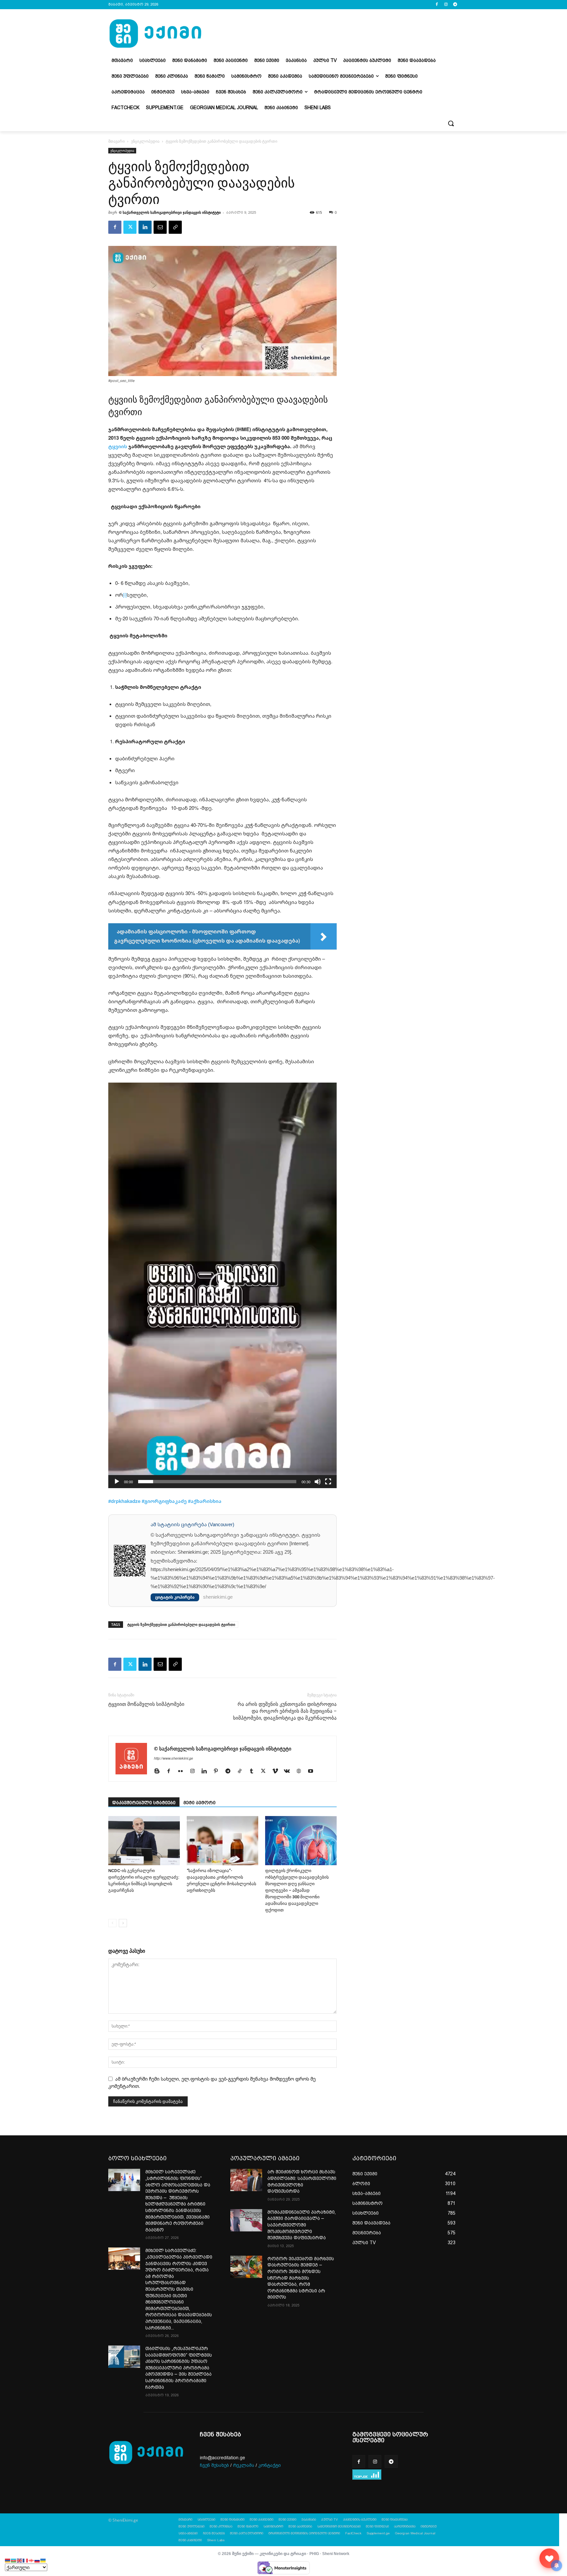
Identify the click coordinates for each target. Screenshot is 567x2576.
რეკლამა (244, 2465)
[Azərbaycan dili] (14, 2560)
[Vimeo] (277, 1771)
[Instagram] (446, 5)
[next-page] (123, 1923)
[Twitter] (130, 227)
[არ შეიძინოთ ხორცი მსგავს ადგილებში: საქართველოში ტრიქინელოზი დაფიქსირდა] (246, 2180)
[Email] (160, 227)
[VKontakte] (289, 1771)
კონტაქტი (270, 2465)
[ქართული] (31, 2560)
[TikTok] (242, 1771)
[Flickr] (183, 1771)
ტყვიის (118, 446)
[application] (222, 1285)
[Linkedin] (145, 227)
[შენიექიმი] (549, 2558)
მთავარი (116, 141)
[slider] (217, 1482)
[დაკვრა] (117, 1482)
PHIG (314, 2554)
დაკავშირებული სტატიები (144, 1803)
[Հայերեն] (8, 2560)
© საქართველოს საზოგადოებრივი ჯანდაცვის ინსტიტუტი (170, 212)
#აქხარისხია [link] (205, 1501)
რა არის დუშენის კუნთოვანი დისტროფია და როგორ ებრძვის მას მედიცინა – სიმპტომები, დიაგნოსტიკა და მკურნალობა (285, 1711)
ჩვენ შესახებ (214, 2465)
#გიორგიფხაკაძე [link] (164, 1501)
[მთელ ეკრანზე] (328, 1482)
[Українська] (43, 2560)
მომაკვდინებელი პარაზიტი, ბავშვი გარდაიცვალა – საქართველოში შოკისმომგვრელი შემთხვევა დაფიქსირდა (302, 2225)
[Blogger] (159, 1771)
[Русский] (37, 2560)
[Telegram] (455, 5)
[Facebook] (437, 5)
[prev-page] (112, 1923)
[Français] (26, 2560)
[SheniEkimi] (155, 34)
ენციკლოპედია (145, 141)
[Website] (301, 1771)
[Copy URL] (175, 227)
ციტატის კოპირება (175, 1597)
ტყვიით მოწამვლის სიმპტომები (146, 1704)
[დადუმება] (318, 1482)
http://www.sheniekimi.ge (173, 1758)
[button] (451, 123)
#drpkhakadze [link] (124, 1501)
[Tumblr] (254, 1771)
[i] (125, 595)
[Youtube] (313, 1771)
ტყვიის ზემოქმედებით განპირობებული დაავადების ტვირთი (181, 1624)
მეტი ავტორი (199, 1803)
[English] (20, 2560)
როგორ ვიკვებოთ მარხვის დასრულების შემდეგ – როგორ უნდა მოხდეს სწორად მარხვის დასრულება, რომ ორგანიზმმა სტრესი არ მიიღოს (301, 2278)
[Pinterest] (218, 1771)
